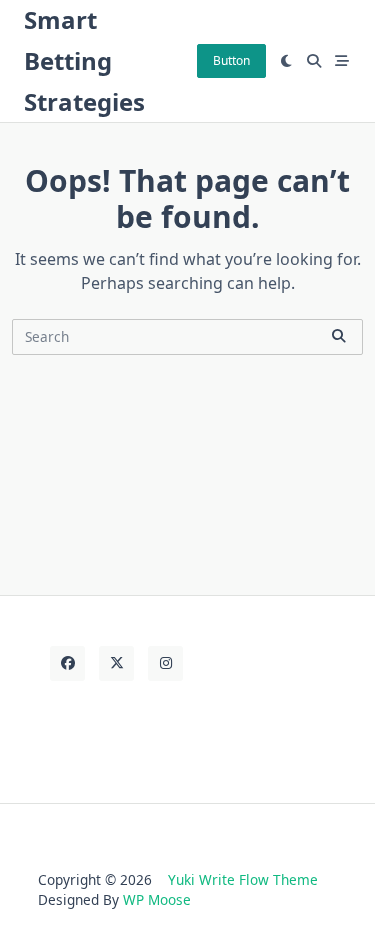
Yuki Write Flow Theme (243, 879)
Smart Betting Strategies (84, 60)
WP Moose (157, 899)
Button (231, 60)
